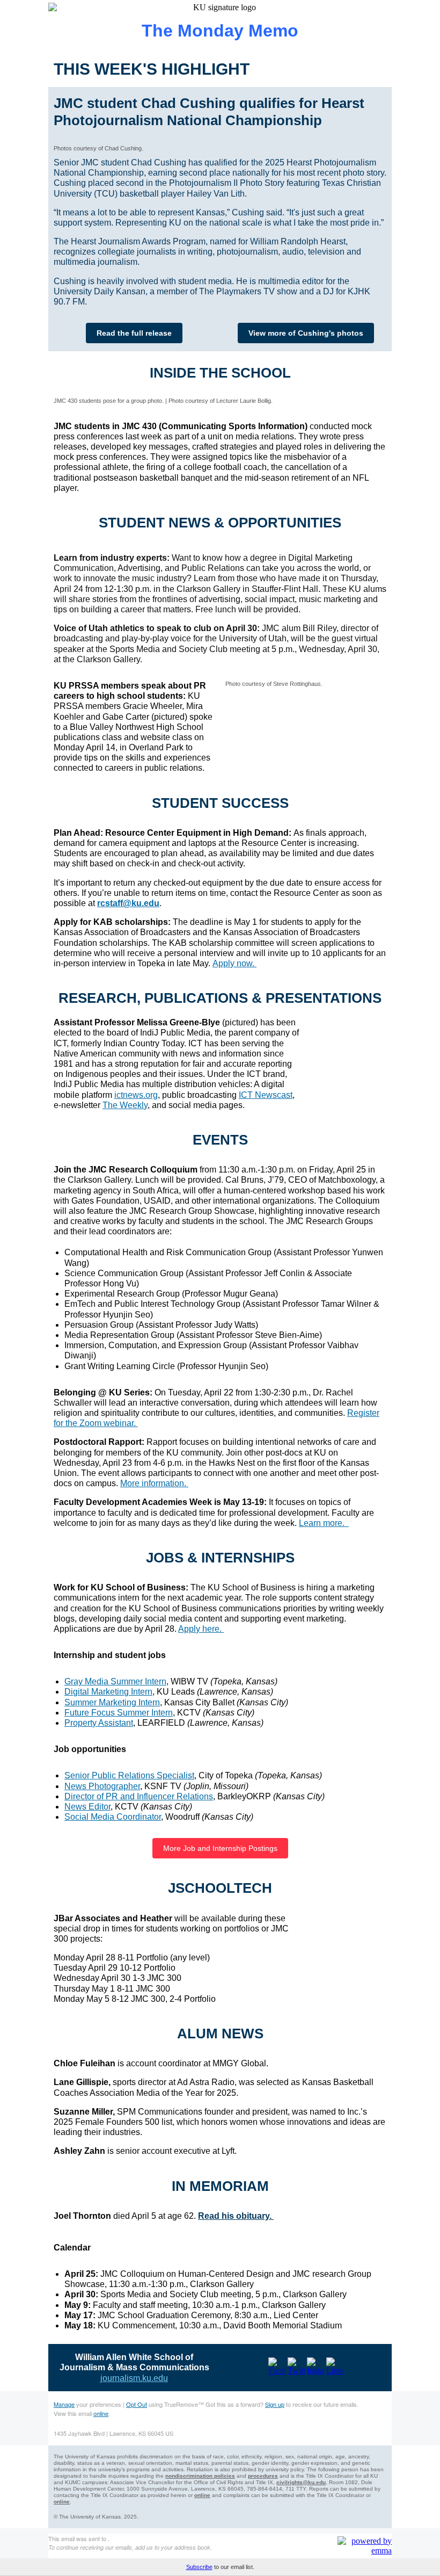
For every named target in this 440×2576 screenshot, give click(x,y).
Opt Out (137, 2404)
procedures (263, 2476)
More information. (154, 1483)
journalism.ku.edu (134, 2378)
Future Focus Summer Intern (119, 1713)
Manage (64, 2404)
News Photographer (102, 1786)
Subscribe (199, 2567)
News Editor (87, 1807)
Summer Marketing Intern (112, 1702)
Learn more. (324, 1523)
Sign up (275, 2404)
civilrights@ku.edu (301, 2482)
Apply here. (201, 1629)
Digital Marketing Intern (108, 1692)
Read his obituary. (236, 2216)
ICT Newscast (266, 1095)
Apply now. (234, 963)
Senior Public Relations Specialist (129, 1775)
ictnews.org (136, 1095)
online (101, 2413)
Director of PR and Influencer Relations (139, 1796)
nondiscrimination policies (200, 2476)
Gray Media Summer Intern (115, 1681)
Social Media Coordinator (113, 1817)
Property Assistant (99, 1723)
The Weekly (125, 1105)
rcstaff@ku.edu (128, 903)
